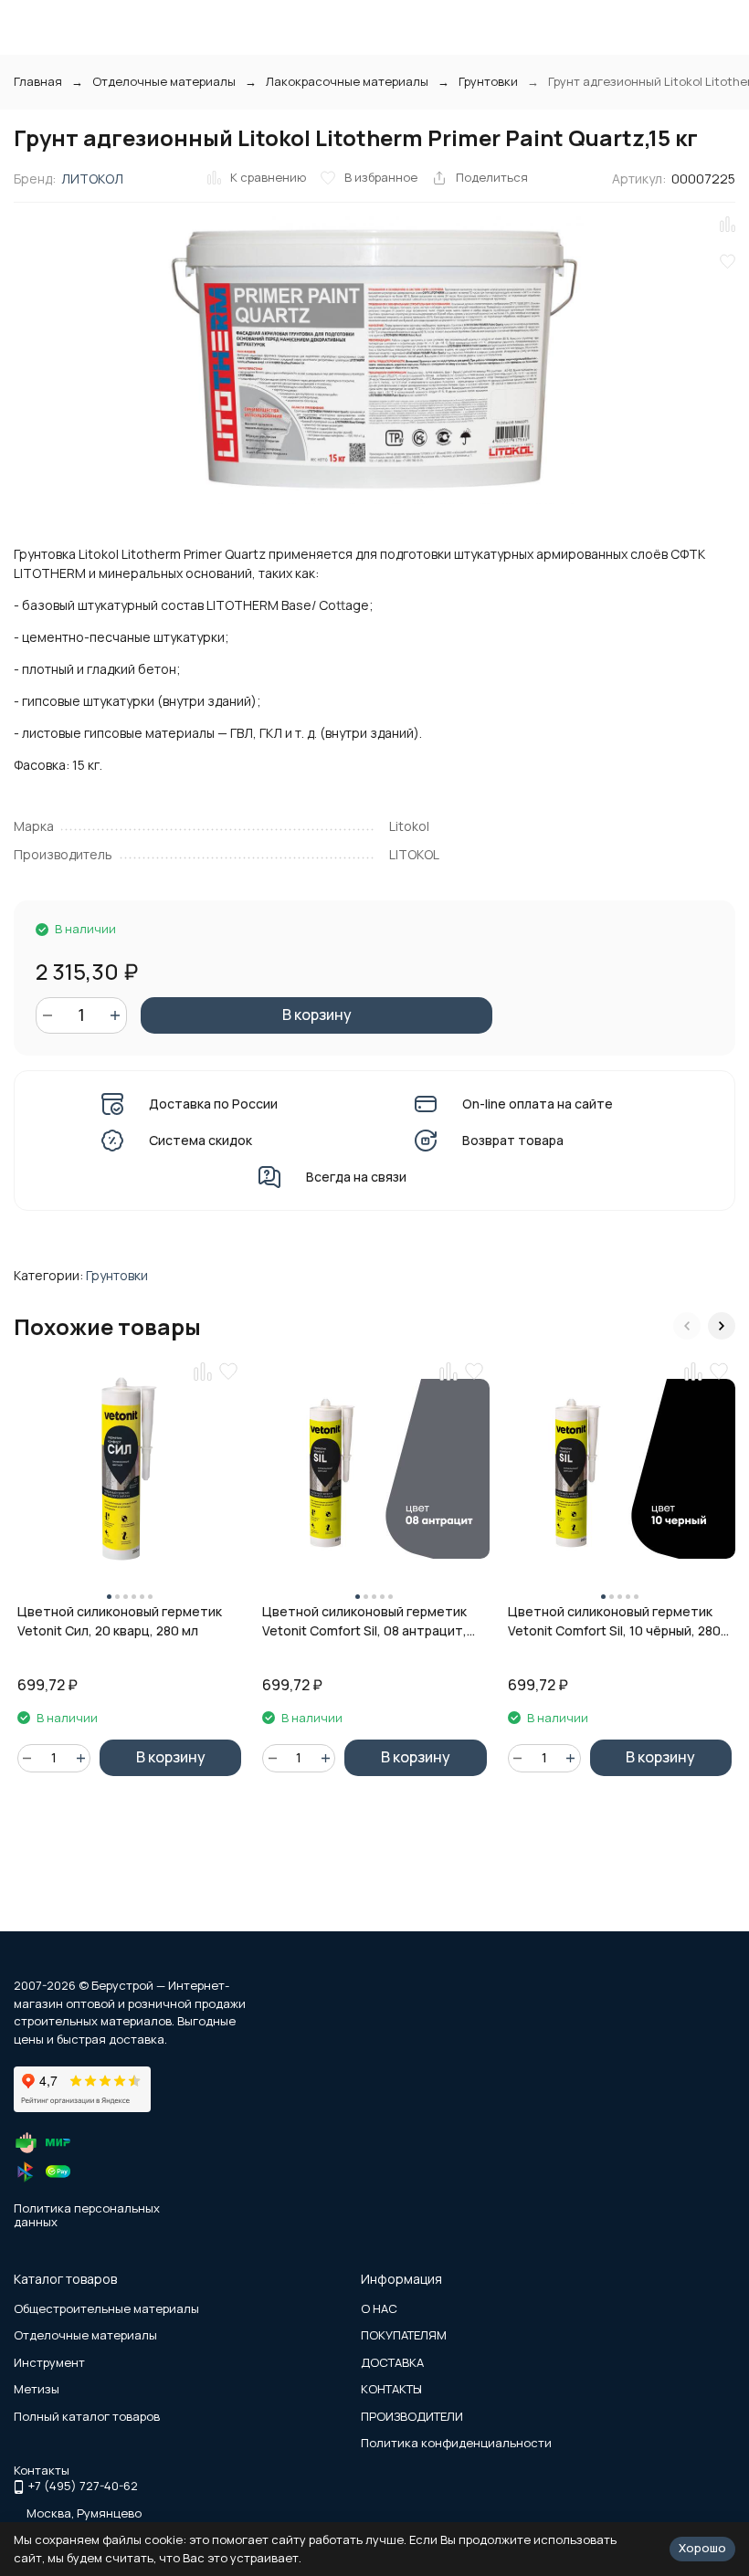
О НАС (379, 2308)
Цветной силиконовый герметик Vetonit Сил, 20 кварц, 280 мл (120, 1621)
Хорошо (702, 2548)
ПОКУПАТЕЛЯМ (404, 2335)
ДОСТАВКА (392, 2362)
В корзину (317, 1015)
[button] (687, 1326)
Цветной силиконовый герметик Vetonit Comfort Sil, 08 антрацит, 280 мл (364, 1621)
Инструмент (49, 2362)
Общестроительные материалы (106, 2308)
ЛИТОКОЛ (92, 179)
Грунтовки (488, 81)
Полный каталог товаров (87, 2416)
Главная (38, 81)
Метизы (37, 2389)
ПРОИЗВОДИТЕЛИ (412, 2416)
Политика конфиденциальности (456, 2443)
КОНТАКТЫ (391, 2389)
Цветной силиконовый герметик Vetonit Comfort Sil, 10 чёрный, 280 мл (614, 1621)
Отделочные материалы (164, 81)
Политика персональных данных (87, 2215)
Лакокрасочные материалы (347, 81)
